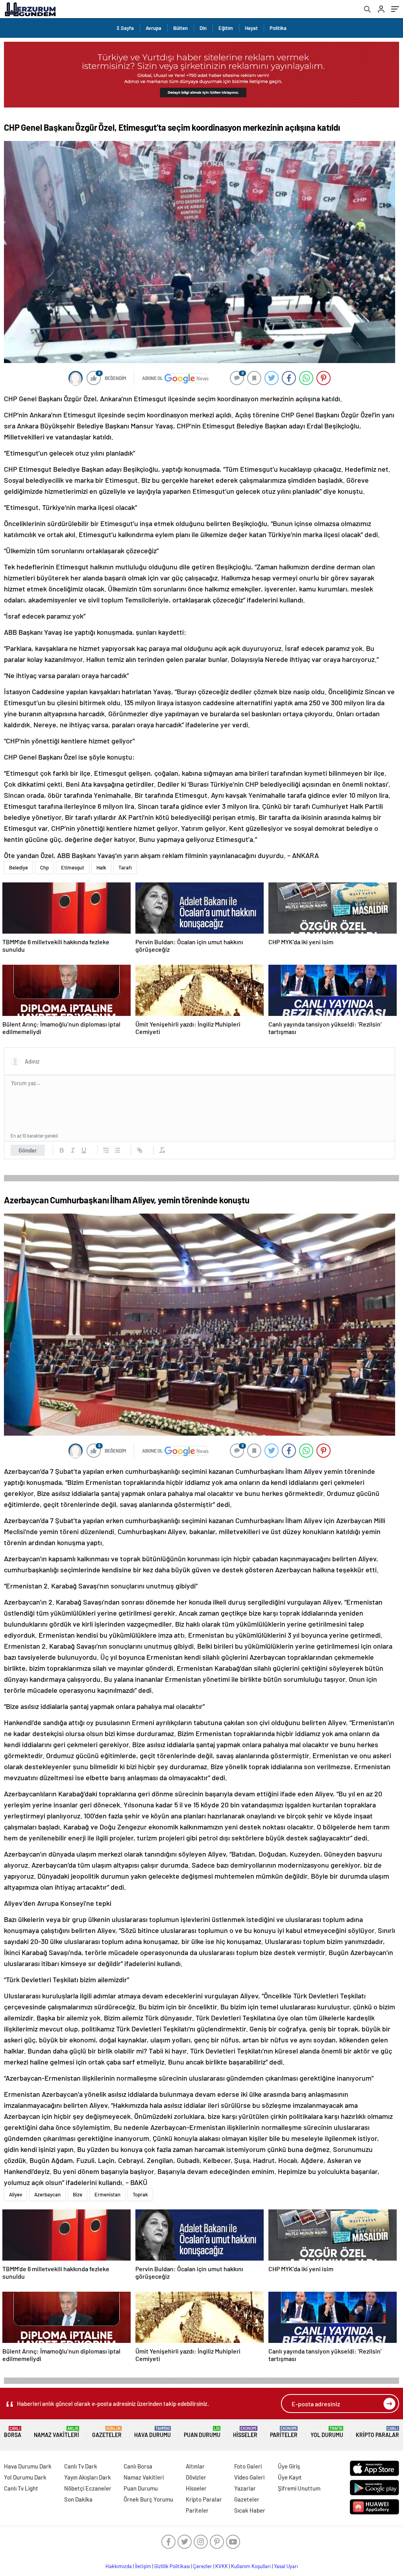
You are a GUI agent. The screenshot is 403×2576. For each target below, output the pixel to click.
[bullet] (117, 1150)
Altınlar (195, 2466)
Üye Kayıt (290, 2477)
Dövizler (196, 2477)
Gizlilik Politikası (172, 2566)
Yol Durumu (327, 2432)
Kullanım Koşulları (251, 2566)
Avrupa (153, 28)
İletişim (143, 2566)
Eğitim (226, 28)
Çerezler (203, 2566)
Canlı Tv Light (21, 2488)
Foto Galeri (248, 2466)
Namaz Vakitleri (56, 2432)
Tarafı (125, 867)
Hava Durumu (153, 2432)
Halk (101, 867)
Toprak (140, 2194)
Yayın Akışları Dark (88, 2477)
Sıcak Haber (250, 2510)
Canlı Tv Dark (81, 2466)
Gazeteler (107, 2432)
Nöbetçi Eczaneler (88, 2488)
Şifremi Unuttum (299, 2488)
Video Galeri (249, 2477)
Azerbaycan (47, 2194)
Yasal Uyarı (286, 2566)
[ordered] (106, 1150)
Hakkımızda (119, 2566)
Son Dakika (78, 2499)
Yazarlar (245, 2488)
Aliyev (16, 2194)
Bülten (180, 28)
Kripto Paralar (377, 2432)
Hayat (251, 28)
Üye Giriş (289, 2466)
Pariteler (284, 2432)
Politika (278, 28)
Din (203, 28)
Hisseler (245, 2432)
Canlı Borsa (138, 2466)
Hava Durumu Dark (28, 2466)
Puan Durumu (202, 2432)
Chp (44, 867)
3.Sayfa (125, 28)
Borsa (13, 2432)
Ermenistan (107, 2194)
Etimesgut (73, 867)
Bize (78, 2194)
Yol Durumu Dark (25, 2477)
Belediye (18, 867)
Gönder (28, 1150)
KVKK (222, 2566)
